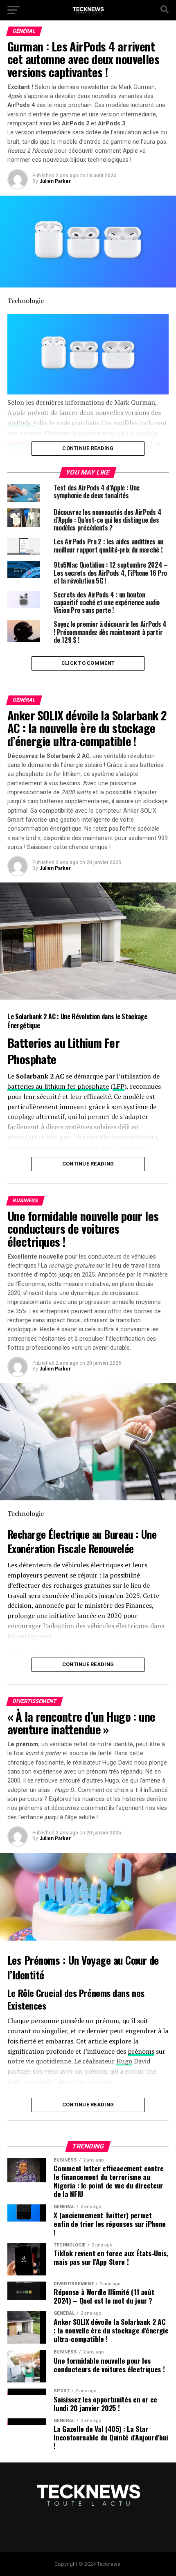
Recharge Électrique (48, 1534)
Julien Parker (55, 181)
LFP (119, 1086)
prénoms (141, 2051)
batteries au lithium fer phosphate (58, 1086)
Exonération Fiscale (46, 1548)
